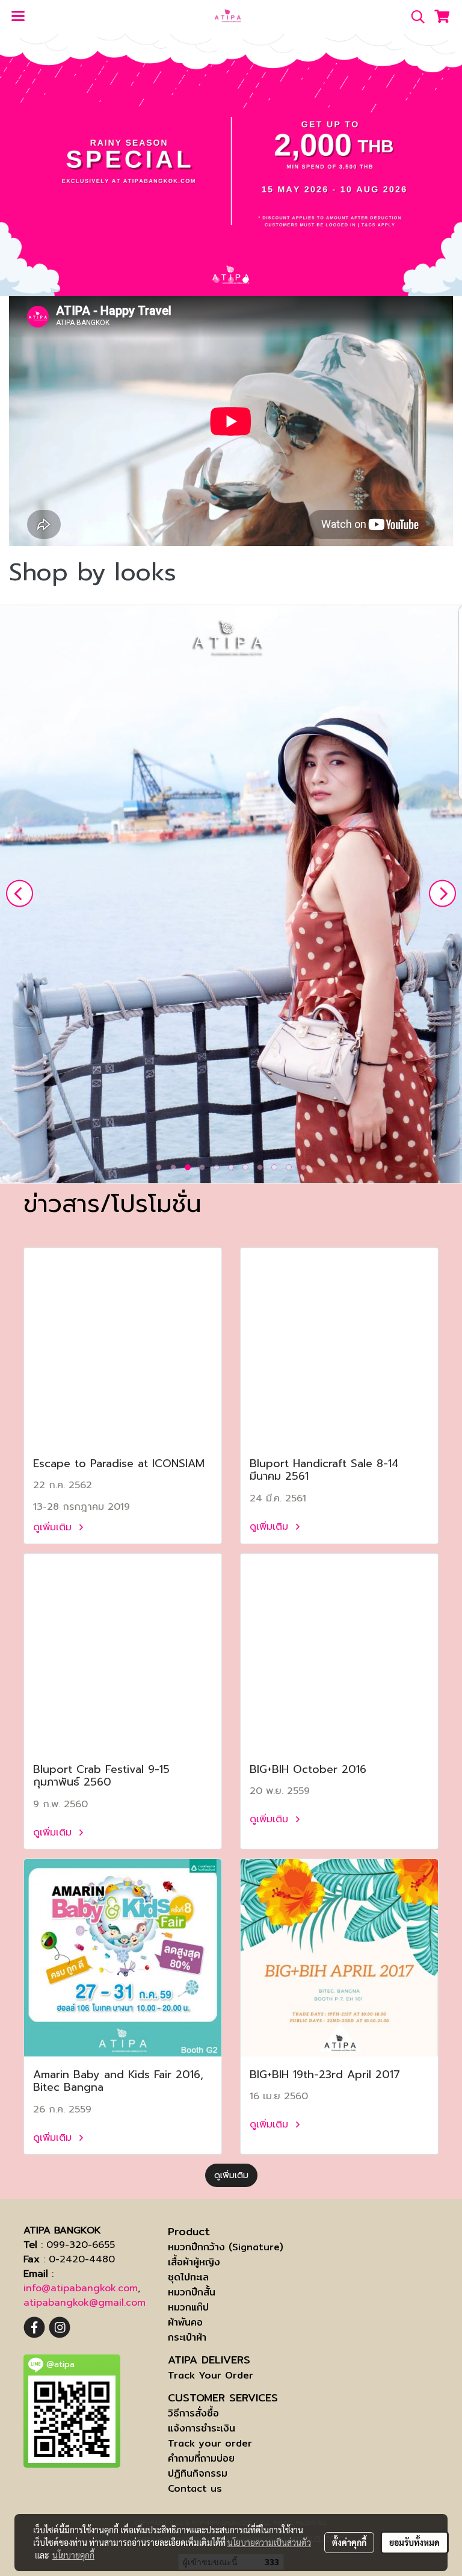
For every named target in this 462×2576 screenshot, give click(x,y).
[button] (414, 17)
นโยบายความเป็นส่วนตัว (269, 2542)
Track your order (210, 2443)
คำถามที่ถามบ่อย (201, 2458)
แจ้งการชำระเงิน (202, 2428)
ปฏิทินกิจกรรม (198, 2473)
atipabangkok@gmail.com (85, 2303)
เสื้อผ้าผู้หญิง (194, 2262)
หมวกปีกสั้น (192, 2292)
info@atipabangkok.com (81, 2288)
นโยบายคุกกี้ (73, 2555)
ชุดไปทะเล (188, 2277)
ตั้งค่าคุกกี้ (349, 2542)
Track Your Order (211, 2375)
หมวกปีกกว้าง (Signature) (226, 2247)
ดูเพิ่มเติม (54, 1527)
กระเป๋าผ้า (187, 2337)
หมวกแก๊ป (188, 2307)
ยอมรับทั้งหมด (414, 2542)
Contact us (195, 2488)
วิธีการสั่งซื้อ (193, 2413)
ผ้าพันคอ (185, 2322)
